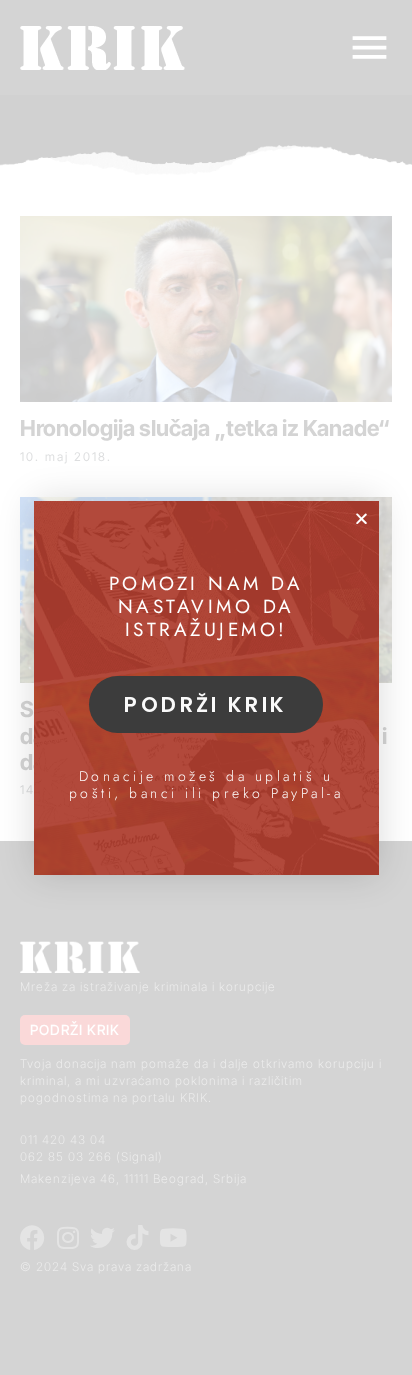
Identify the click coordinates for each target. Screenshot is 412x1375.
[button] (361, 518)
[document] (206, 687)
